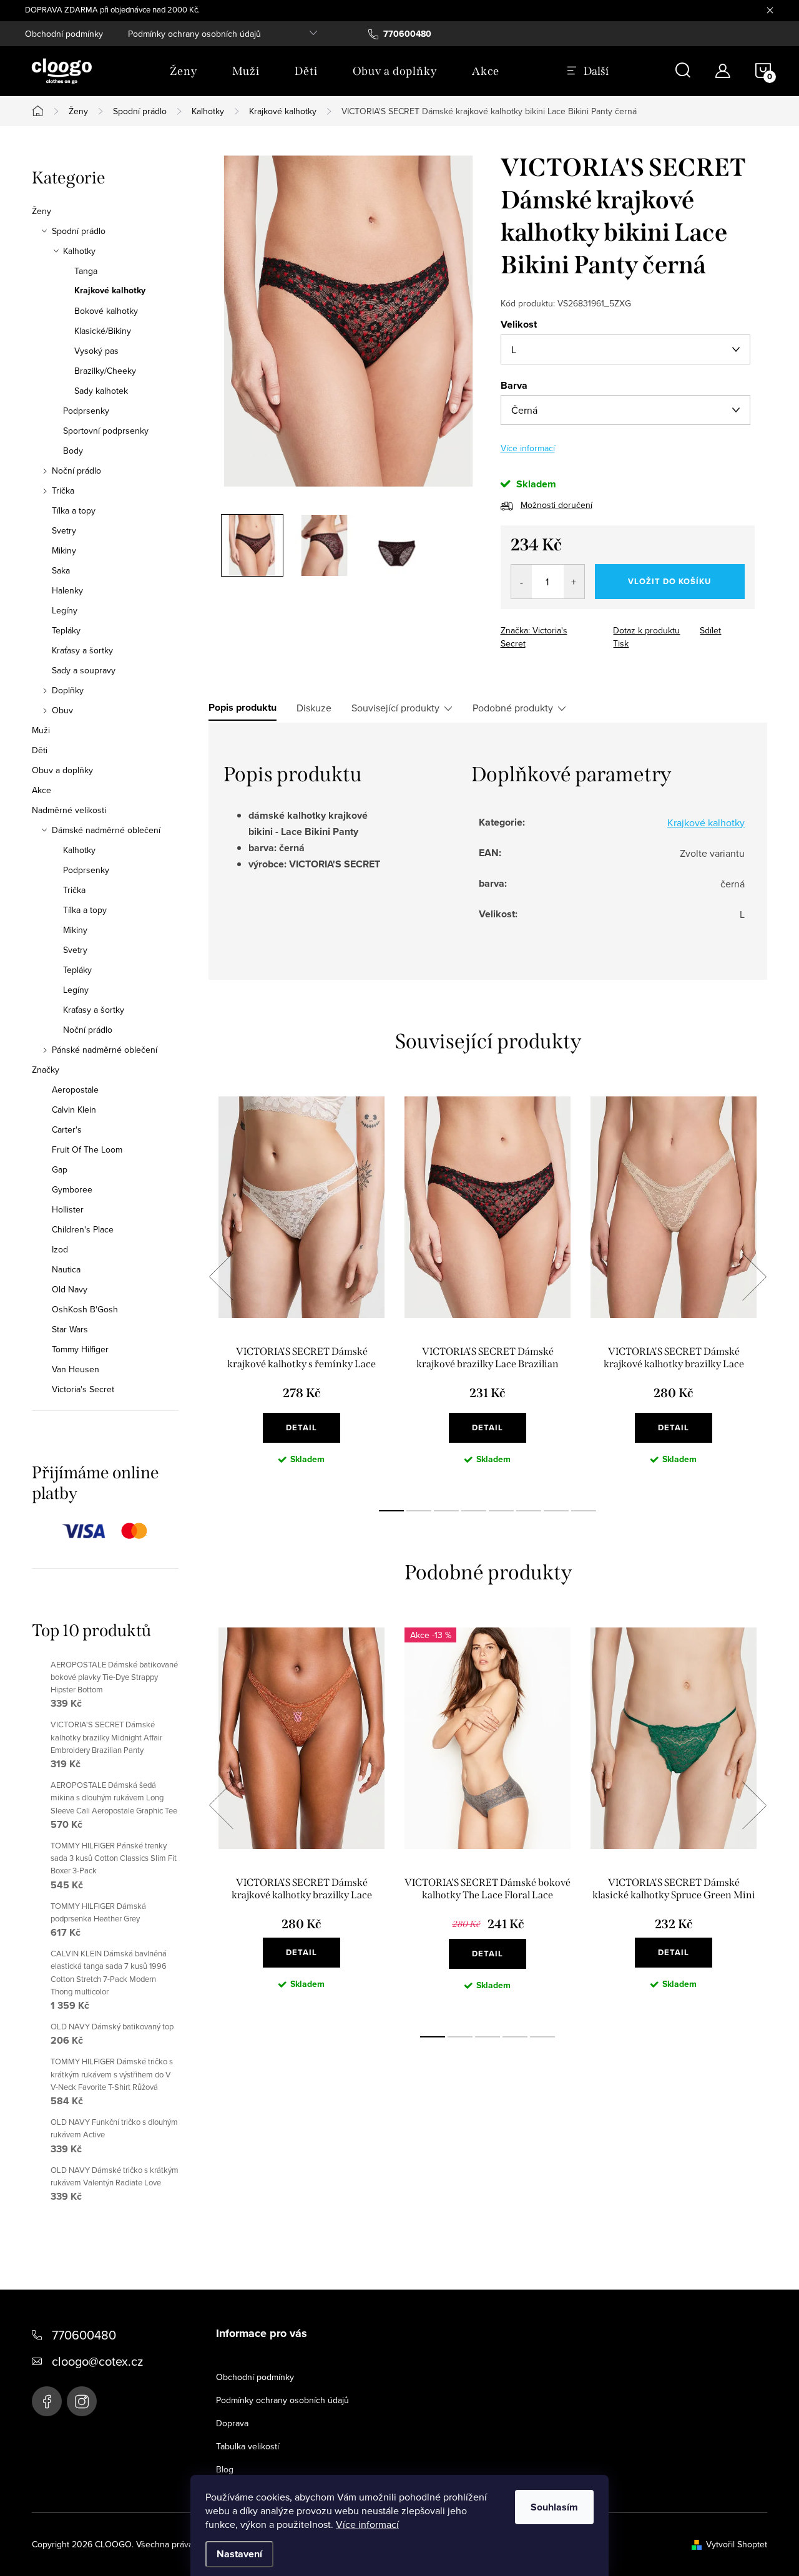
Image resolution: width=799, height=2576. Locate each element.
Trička (63, 490)
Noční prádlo (76, 471)
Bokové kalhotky (106, 311)
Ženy (42, 211)
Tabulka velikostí (248, 2446)
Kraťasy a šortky (82, 650)
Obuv (62, 710)
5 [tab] (501, 1511)
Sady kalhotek (101, 391)
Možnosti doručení (556, 505)
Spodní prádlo (79, 231)
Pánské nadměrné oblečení (105, 1050)
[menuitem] (184, 71)
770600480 (84, 2335)
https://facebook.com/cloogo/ (47, 2401)
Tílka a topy (74, 510)
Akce (42, 790)
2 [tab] (419, 1511)
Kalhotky (79, 251)
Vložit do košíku (669, 581)
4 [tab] (474, 1511)
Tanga (86, 271)
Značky (46, 1070)
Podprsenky (86, 411)
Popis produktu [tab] (243, 708)
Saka (61, 570)
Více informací (367, 2524)
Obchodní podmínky (64, 34)
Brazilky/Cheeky (105, 371)
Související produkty (395, 708)
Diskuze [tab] (314, 708)
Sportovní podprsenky (106, 431)
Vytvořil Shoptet (737, 2544)
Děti (40, 750)
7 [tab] (556, 1511)
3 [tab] (446, 1511)
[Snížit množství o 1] (522, 582)
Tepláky (66, 630)
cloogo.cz (82, 2401)
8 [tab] (584, 1511)
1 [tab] (391, 1511)
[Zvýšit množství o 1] (574, 582)
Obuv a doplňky (62, 770)
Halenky (67, 590)
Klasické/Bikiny (103, 331)
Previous (221, 1277)
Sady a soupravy (84, 670)
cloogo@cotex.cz (97, 2361)
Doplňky (68, 690)
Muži (41, 730)
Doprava (232, 2423)
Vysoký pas (96, 351)
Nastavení (239, 2554)
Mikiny (64, 550)
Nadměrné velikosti (69, 810)
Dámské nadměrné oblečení (106, 830)
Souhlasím (554, 2507)
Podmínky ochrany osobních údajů (194, 34)
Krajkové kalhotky (110, 291)
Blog (225, 2469)
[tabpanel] (301, 1290)
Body (73, 451)
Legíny (65, 610)
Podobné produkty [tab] (513, 708)
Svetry (64, 530)
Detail (301, 1427)
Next (754, 1277)
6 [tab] (529, 1511)
